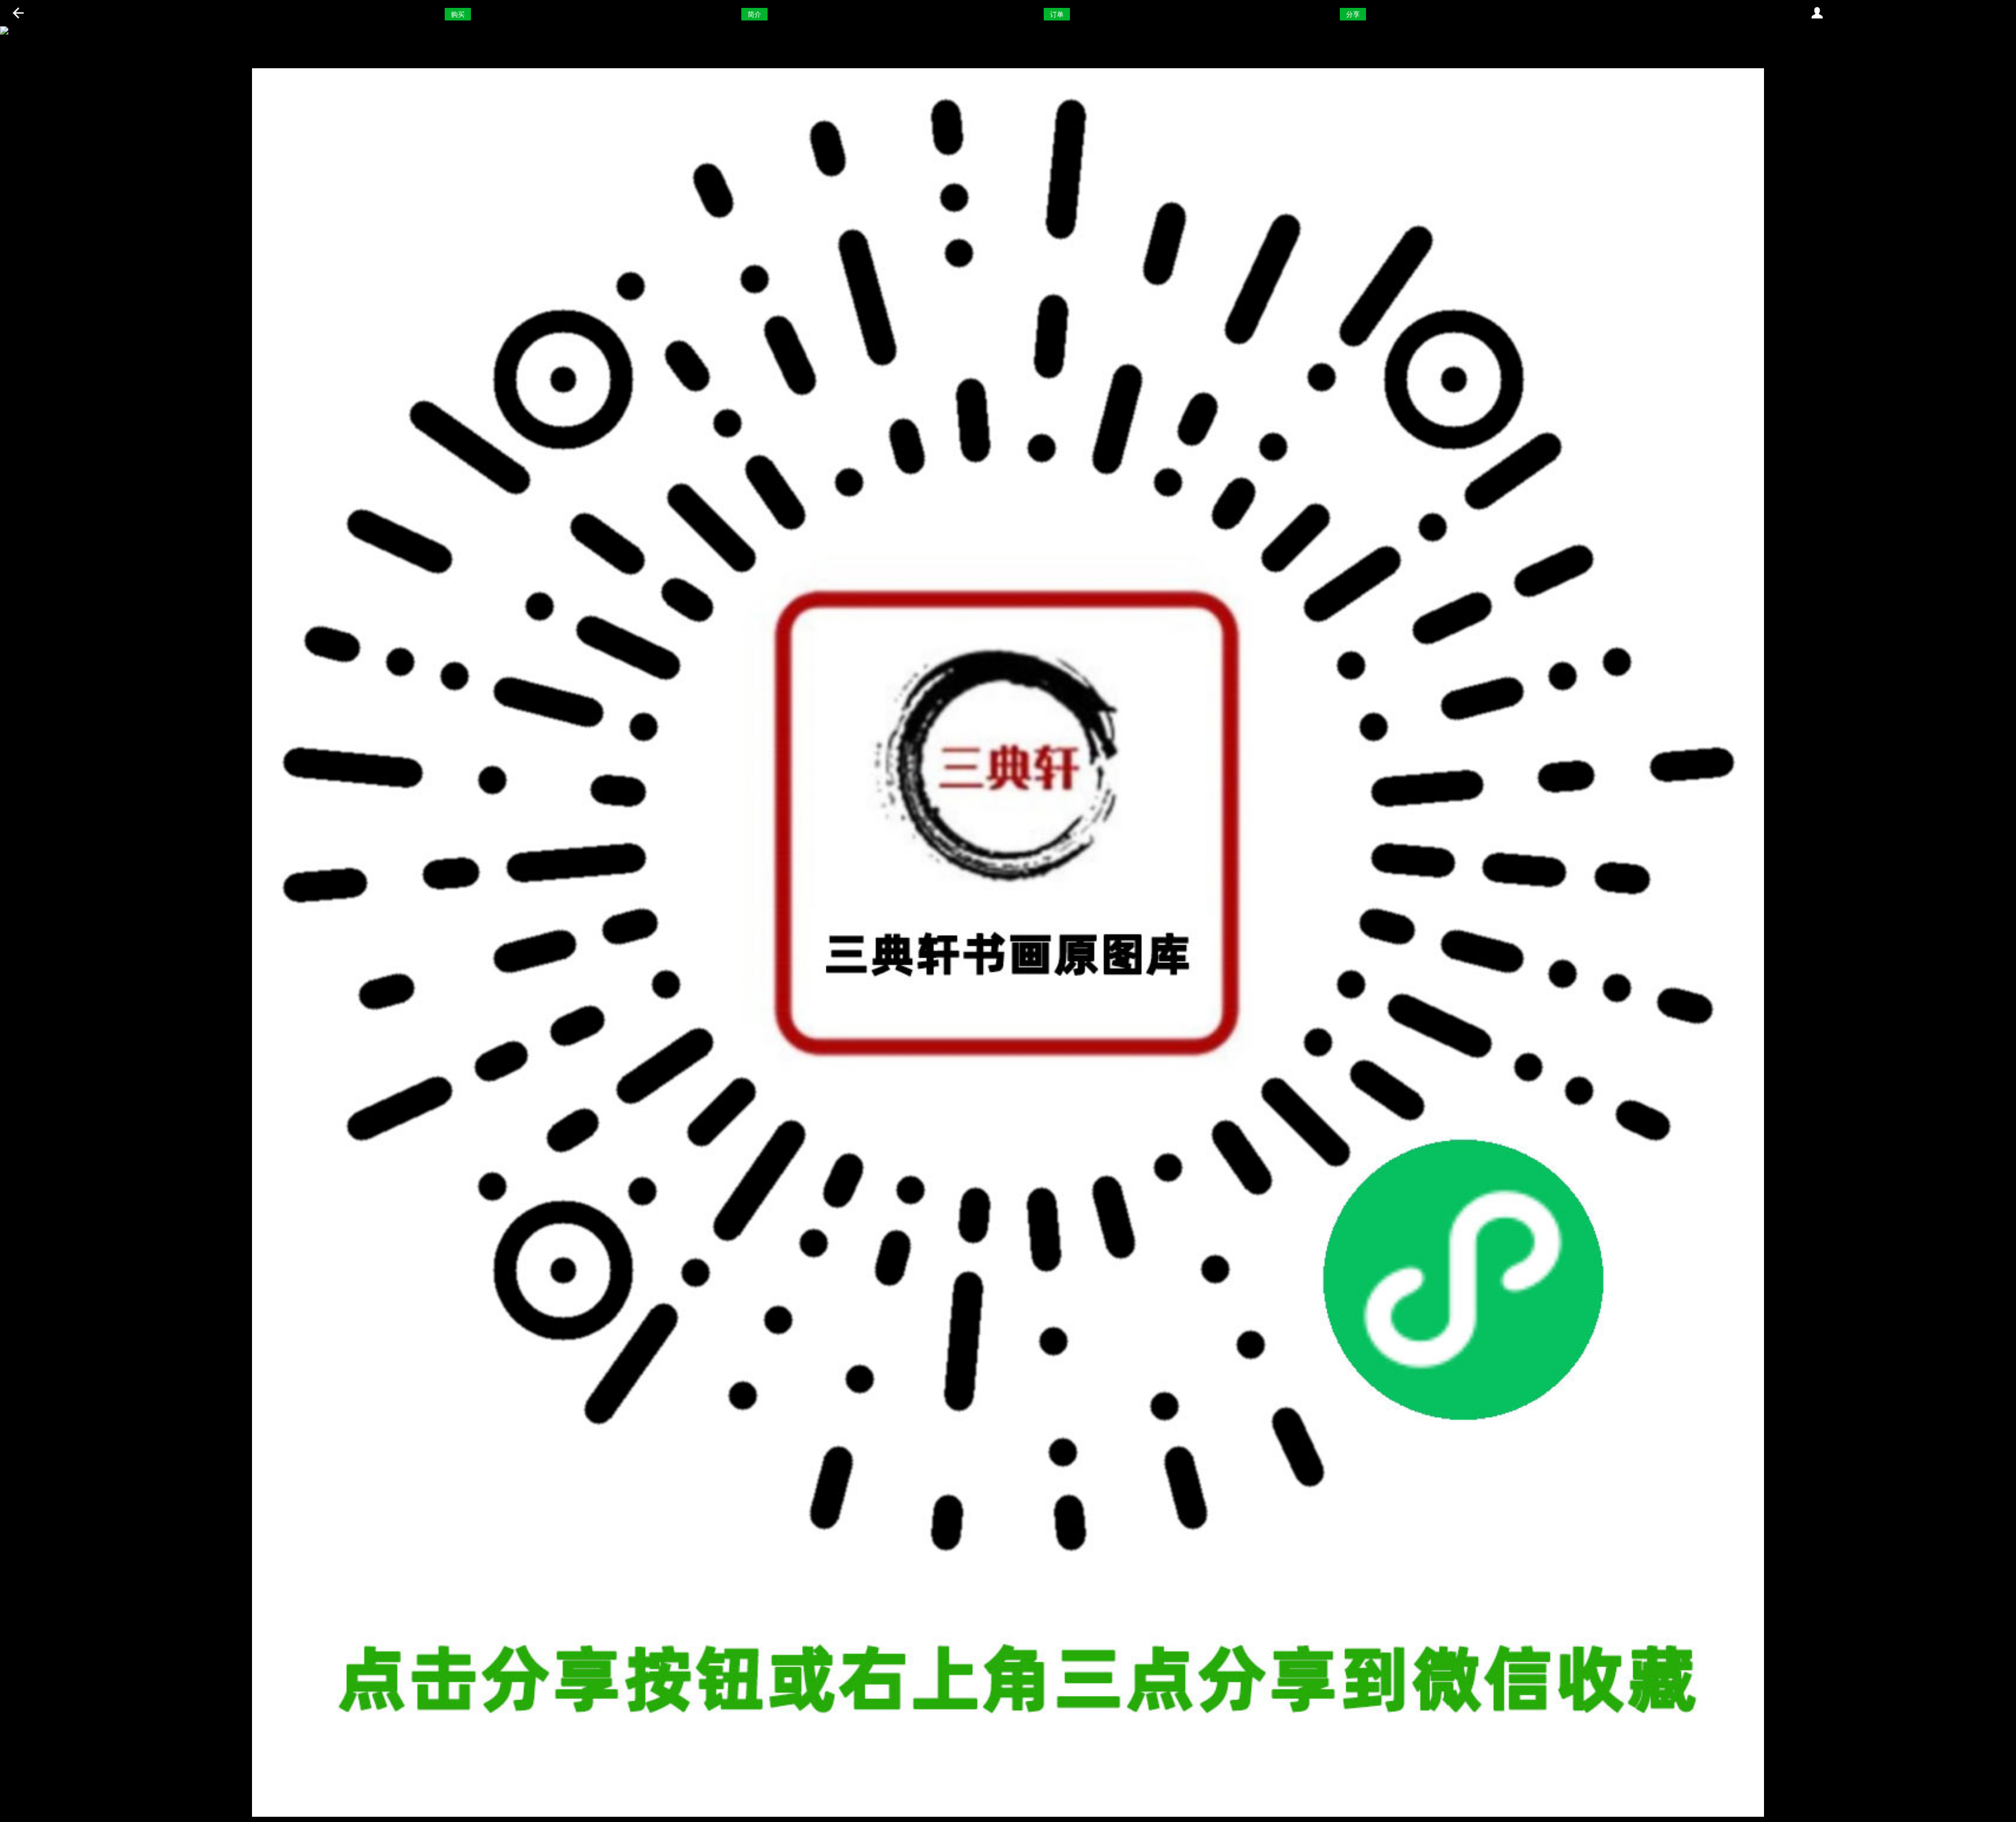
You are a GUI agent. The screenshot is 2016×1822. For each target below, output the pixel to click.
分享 (1353, 14)
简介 (754, 14)
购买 (458, 14)
